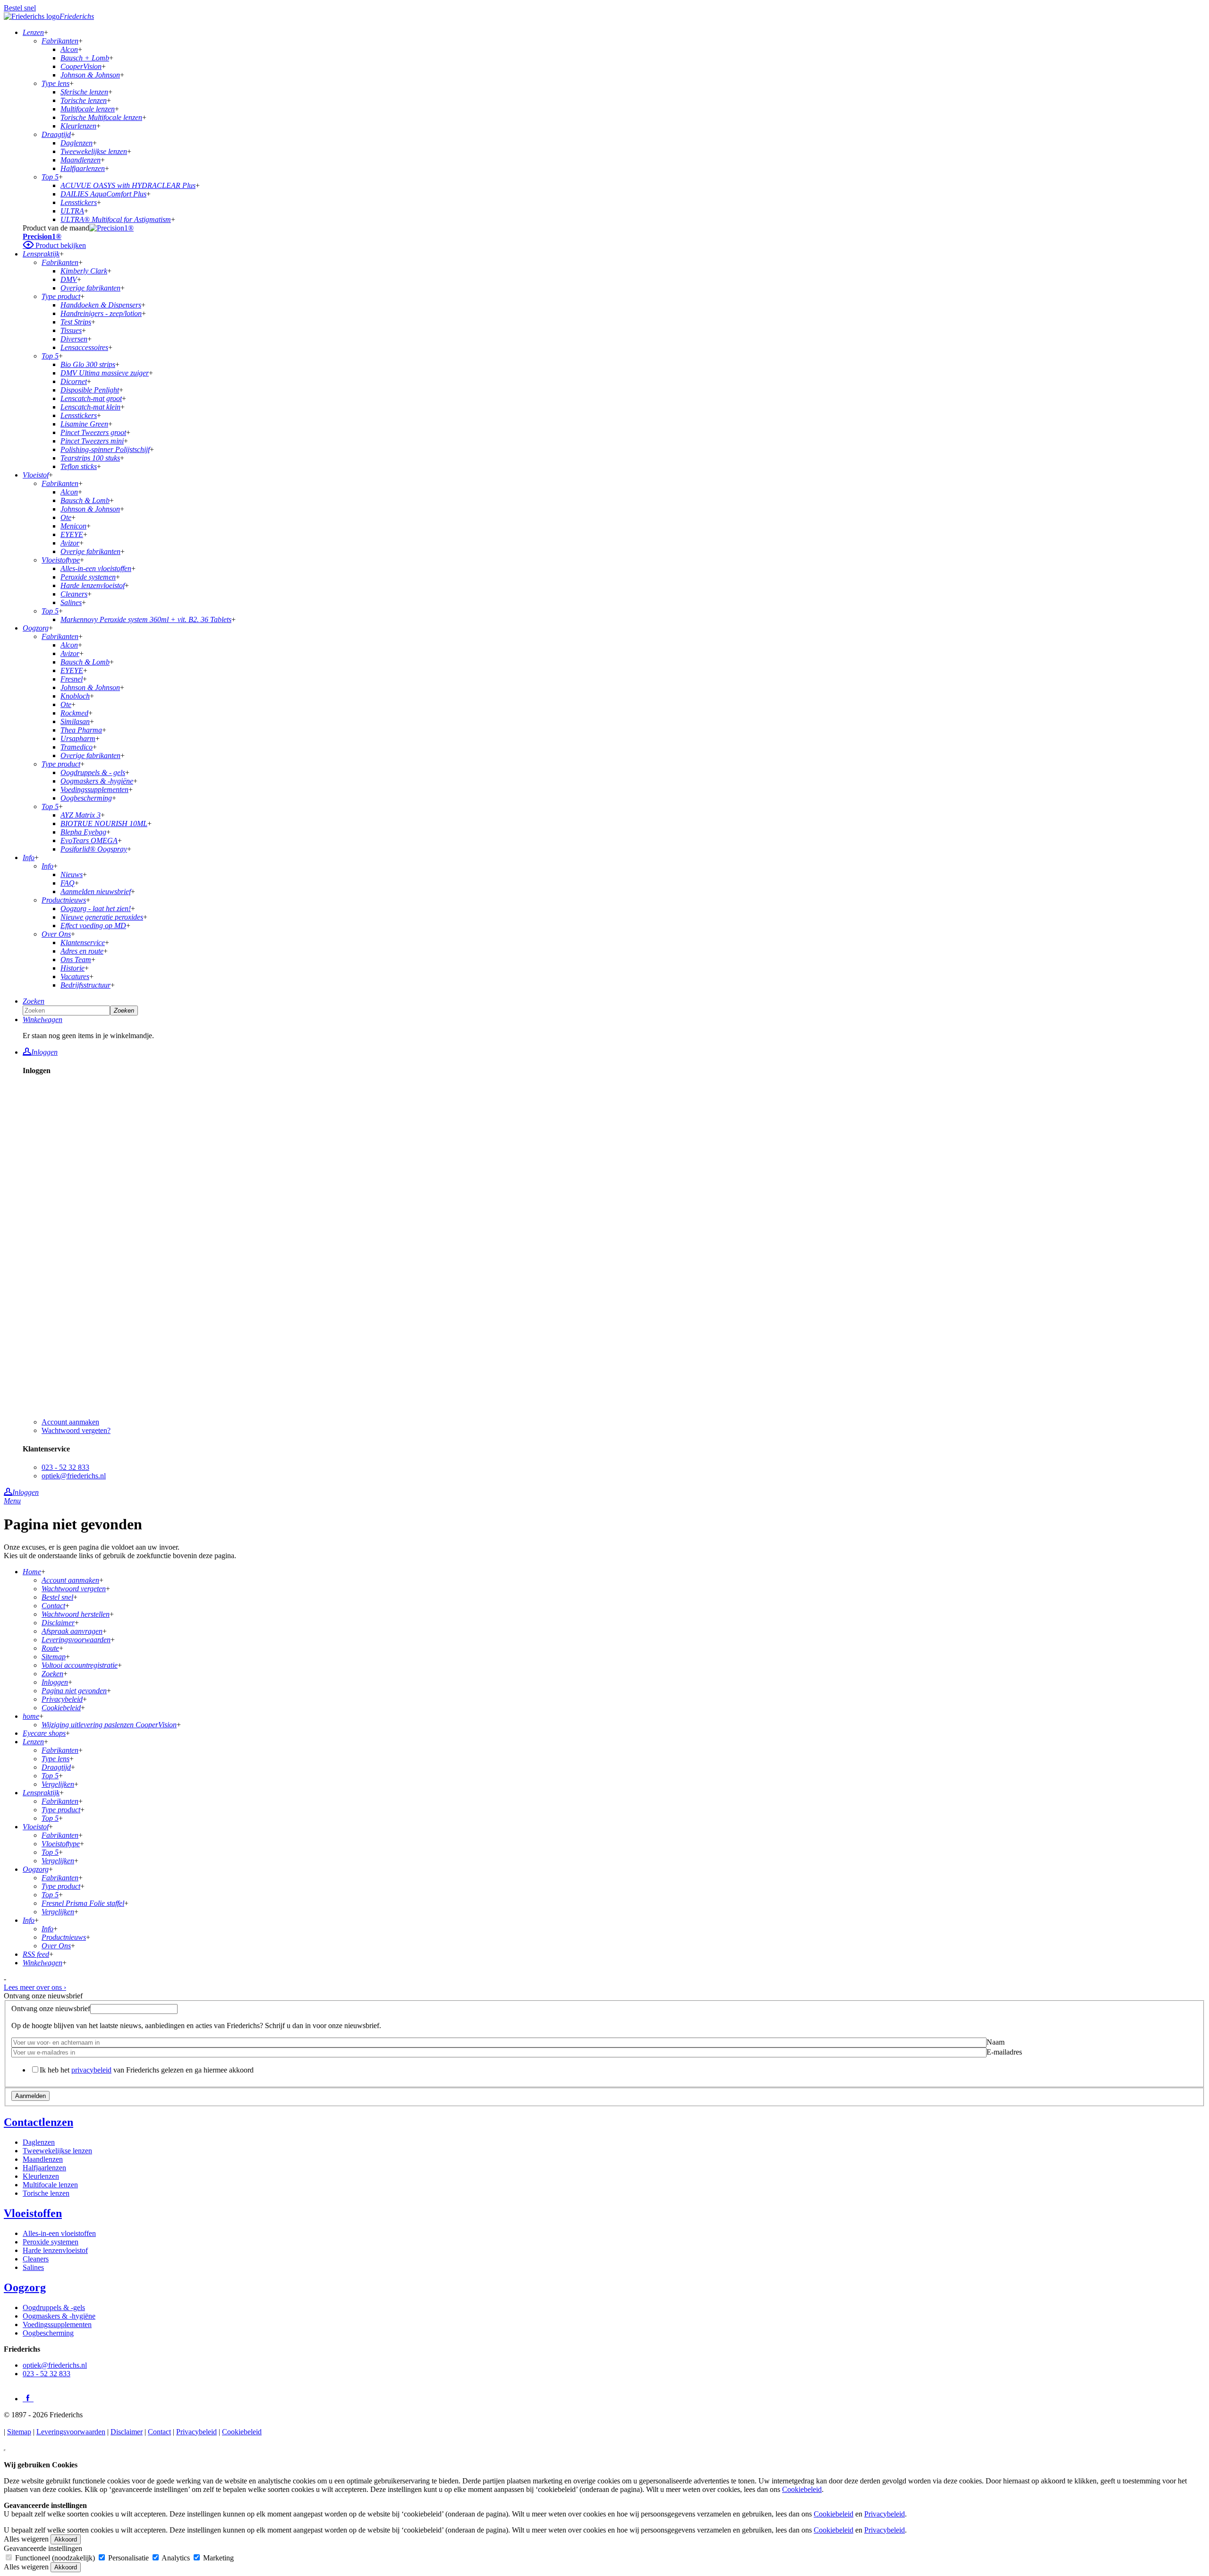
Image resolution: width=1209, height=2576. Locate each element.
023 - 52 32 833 (65, 1467)
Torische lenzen (46, 2193)
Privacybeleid (196, 2432)
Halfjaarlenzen (44, 2168)
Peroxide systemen (51, 2242)
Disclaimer (127, 2432)
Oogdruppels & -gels (54, 2307)
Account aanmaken (70, 1422)
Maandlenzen (43, 2159)
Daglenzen (39, 2142)
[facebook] (28, 2398)
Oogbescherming (48, 2333)
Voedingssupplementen (57, 2324)
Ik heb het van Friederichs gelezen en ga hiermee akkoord (147, 2070)
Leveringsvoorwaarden (71, 2432)
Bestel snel (20, 8)
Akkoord (66, 2539)
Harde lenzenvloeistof (55, 2250)
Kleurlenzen (41, 2176)
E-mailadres (1004, 2052)
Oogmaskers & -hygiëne (59, 2316)
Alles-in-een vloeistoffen (59, 2233)
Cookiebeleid (242, 2432)
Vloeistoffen (33, 2213)
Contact (159, 2432)
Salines (33, 2267)
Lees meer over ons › (35, 1987)
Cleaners (36, 2259)
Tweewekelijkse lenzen (57, 2151)
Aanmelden (30, 2096)
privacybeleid (91, 2070)
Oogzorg (25, 2287)
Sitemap (19, 2432)
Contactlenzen (38, 2122)
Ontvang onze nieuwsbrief (51, 2009)
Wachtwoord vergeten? (76, 1430)
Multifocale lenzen (50, 2185)
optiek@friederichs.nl (74, 1476)
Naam (996, 2042)
